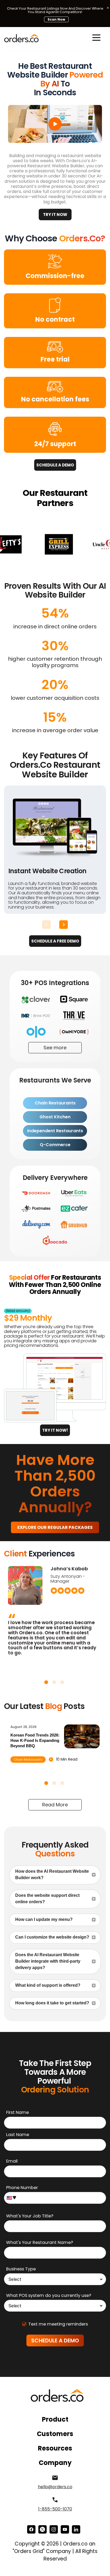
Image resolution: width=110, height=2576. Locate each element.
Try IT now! (55, 1430)
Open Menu (96, 38)
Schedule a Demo (55, 465)
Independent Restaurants (55, 1131)
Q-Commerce (55, 1145)
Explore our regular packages (55, 1527)
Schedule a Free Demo (55, 941)
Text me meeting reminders (58, 2324)
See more (55, 1048)
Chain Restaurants (55, 1103)
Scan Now (56, 19)
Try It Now (55, 214)
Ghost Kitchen (55, 1117)
